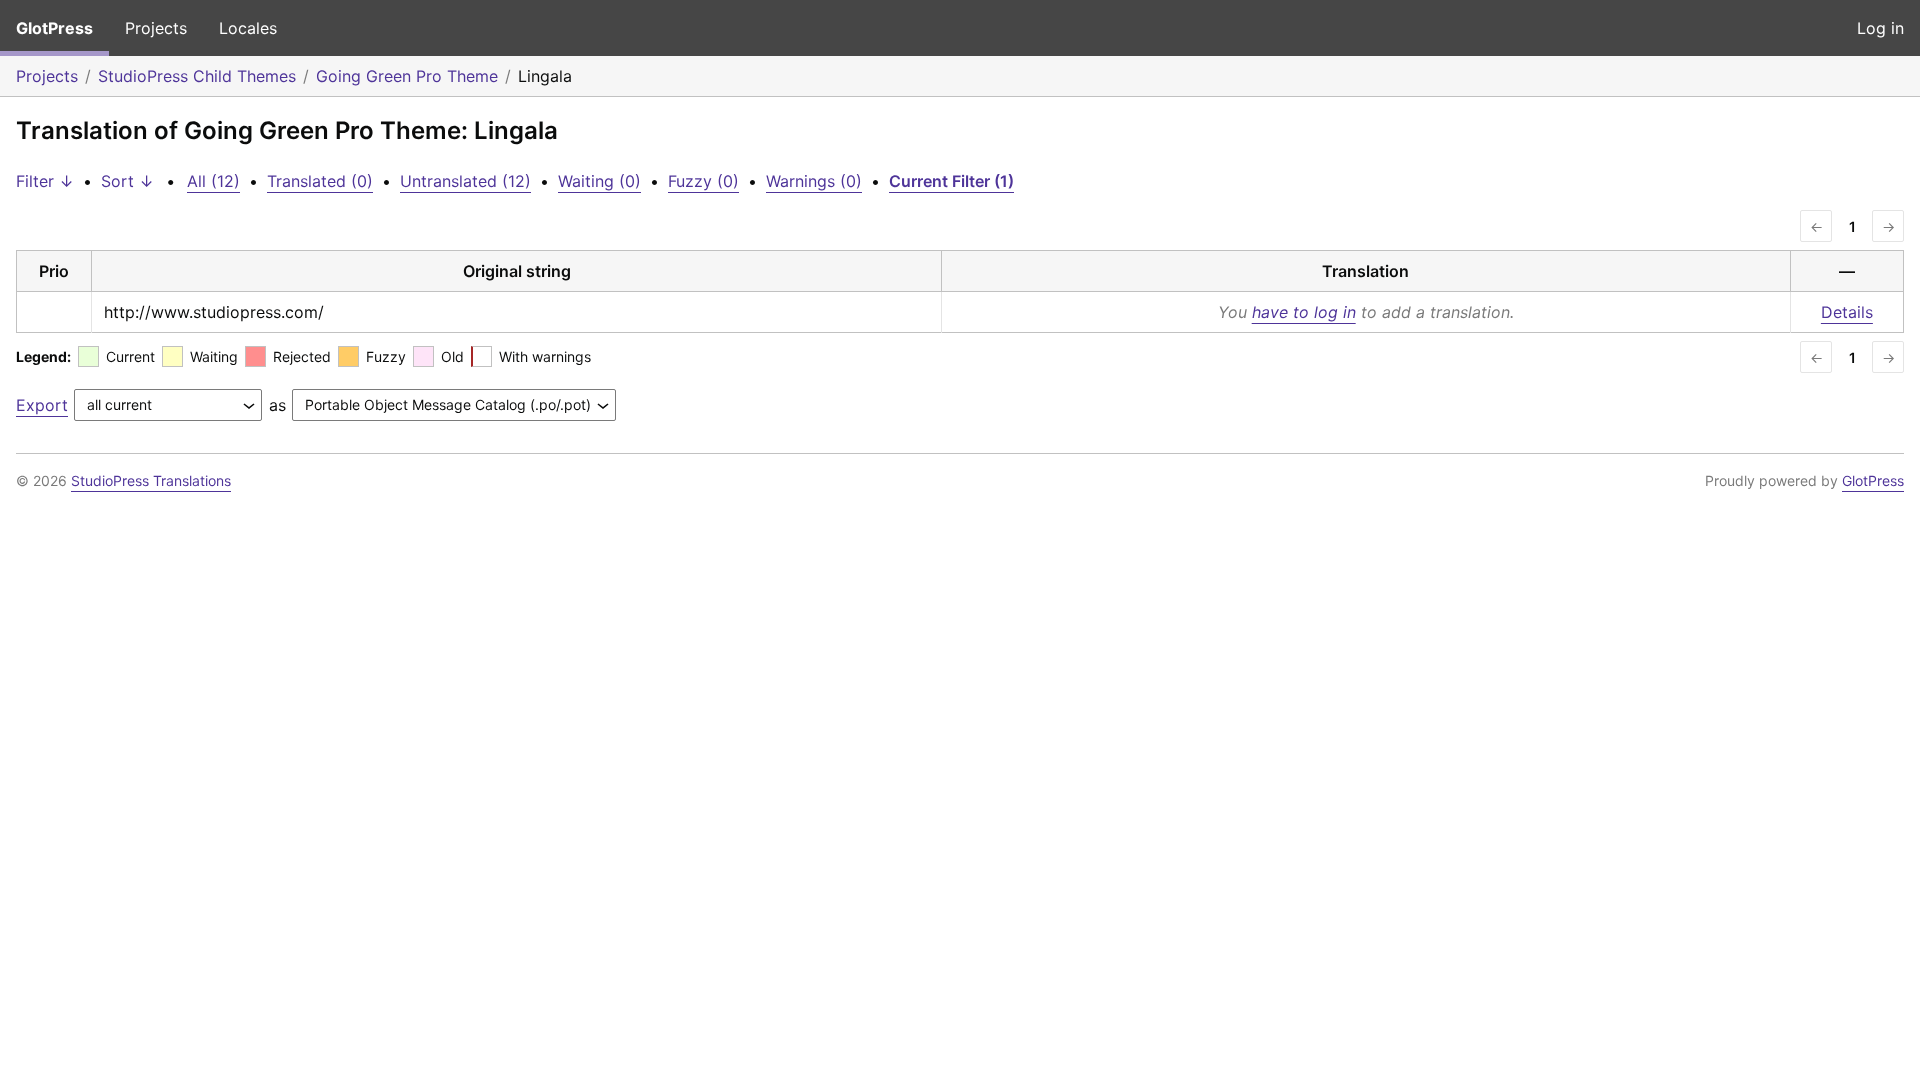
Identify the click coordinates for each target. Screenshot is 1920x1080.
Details (1847, 312)
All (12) (213, 181)
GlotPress (54, 28)
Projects (156, 28)
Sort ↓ (127, 181)
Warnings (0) (814, 181)
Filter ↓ (45, 181)
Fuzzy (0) (703, 181)
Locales (248, 28)
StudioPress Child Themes (197, 76)
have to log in (1304, 312)
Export (42, 405)
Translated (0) (320, 181)
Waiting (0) (599, 181)
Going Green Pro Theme (407, 76)
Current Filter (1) (951, 181)
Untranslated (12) (465, 181)
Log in (1880, 28)
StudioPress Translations (151, 480)
